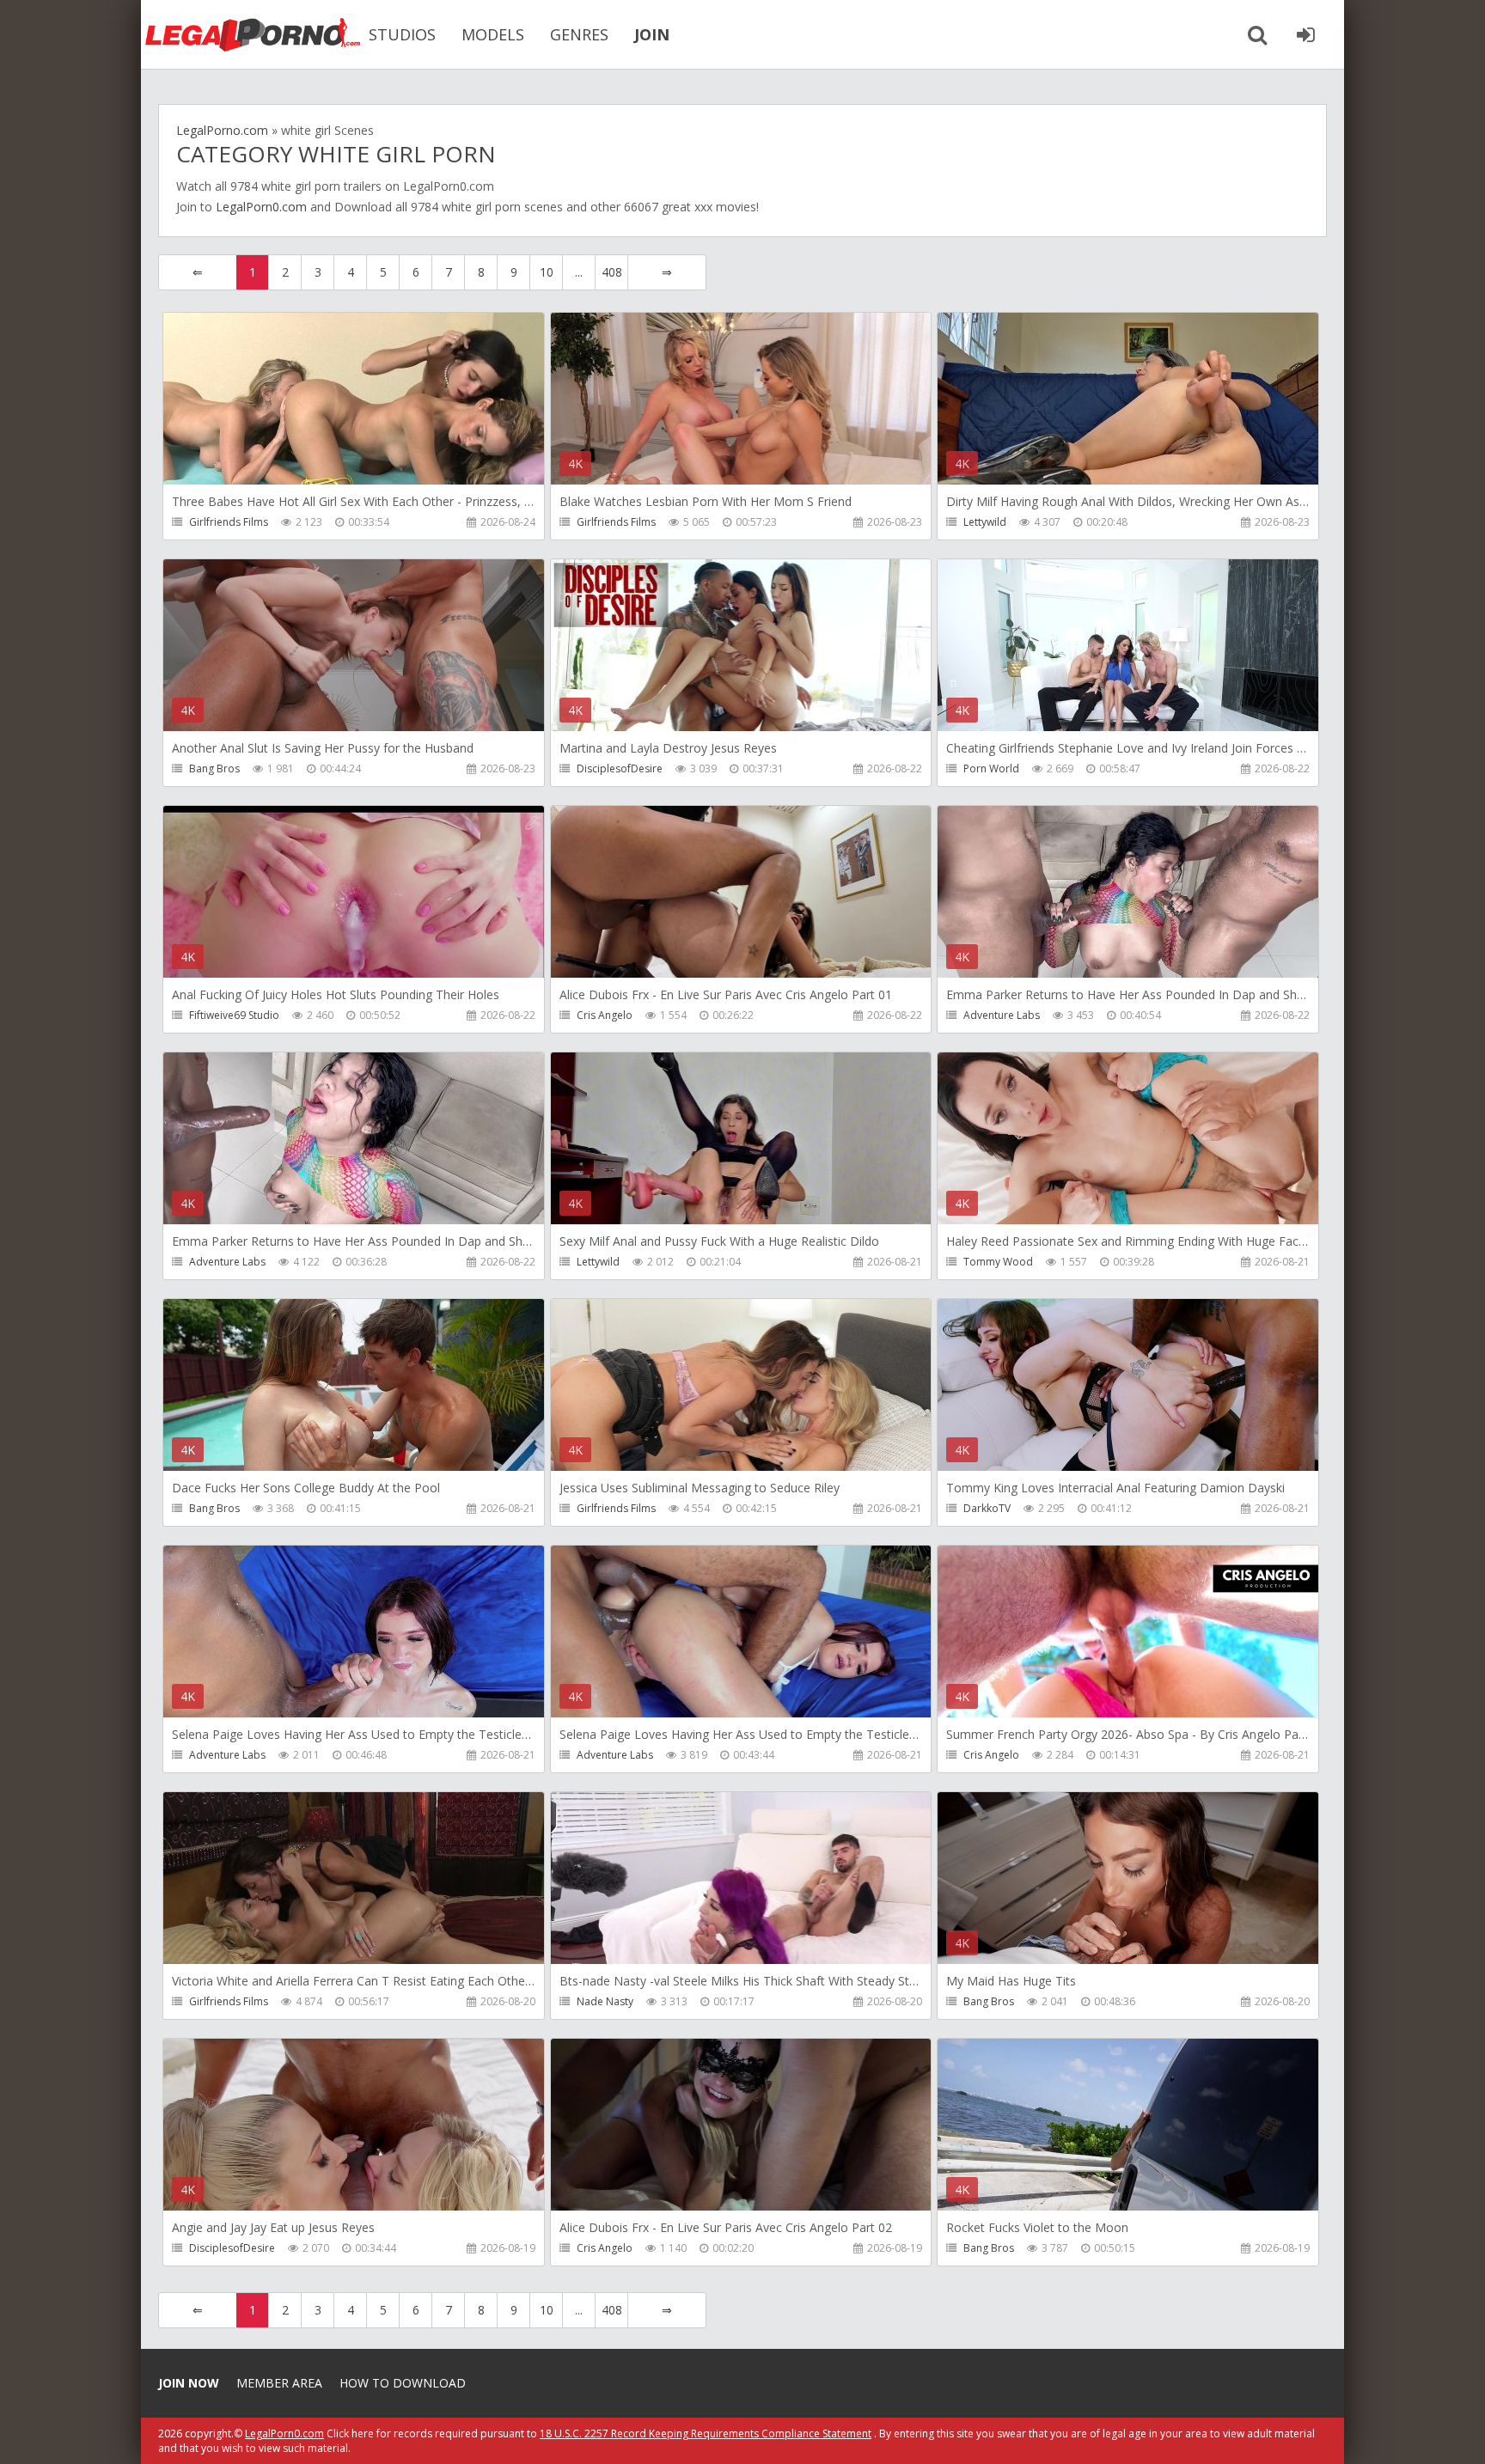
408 (612, 272)
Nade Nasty (605, 2001)
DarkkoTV (987, 1508)
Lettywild (985, 522)
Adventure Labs (1002, 1015)
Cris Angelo (605, 1015)
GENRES (579, 34)
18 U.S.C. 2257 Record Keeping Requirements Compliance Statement (706, 2434)
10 (547, 272)
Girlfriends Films (229, 522)
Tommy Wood (998, 1262)
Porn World (991, 768)
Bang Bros (214, 768)
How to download (403, 2383)
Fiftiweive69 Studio (234, 1015)
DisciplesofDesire (620, 768)
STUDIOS (402, 34)
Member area (279, 2383)
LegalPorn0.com (261, 207)
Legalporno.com (253, 34)
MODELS (493, 34)
